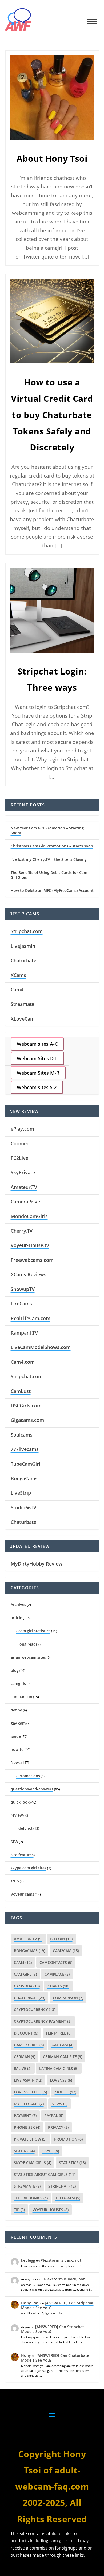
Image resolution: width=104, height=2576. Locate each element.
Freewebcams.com (32, 1260)
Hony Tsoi (30, 2303)
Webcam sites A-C (37, 1044)
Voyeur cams (22, 1894)
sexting (24, 2151)
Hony (26, 2355)
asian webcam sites (28, 1657)
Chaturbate (23, 960)
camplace (57, 1974)
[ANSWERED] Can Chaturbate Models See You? (55, 2358)
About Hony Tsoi (52, 158)
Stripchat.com (27, 931)
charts (58, 1986)
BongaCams (24, 1478)
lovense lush (30, 2092)
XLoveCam (23, 1019)
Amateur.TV (24, 1187)
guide (16, 1736)
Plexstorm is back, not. (61, 2260)
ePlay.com (22, 1129)
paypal (54, 2115)
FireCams (21, 1304)
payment (25, 2115)
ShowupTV (23, 1289)
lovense (61, 2080)
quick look (20, 1802)
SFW (14, 1842)
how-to (17, 1749)
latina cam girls (59, 2068)
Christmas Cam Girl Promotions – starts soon (52, 846)
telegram (68, 2198)
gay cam (18, 1723)
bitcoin (61, 1939)
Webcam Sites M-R (38, 1073)
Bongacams (29, 1951)
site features (22, 1855)
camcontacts (56, 1962)
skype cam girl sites (29, 1868)
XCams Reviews (29, 1274)
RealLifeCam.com (31, 1318)
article (16, 1618)
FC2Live (19, 1158)
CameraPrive (25, 1202)
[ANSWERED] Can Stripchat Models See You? (57, 2305)
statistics (72, 2163)
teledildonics (31, 2198)
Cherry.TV (22, 1231)
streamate (27, 2186)
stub (15, 1881)
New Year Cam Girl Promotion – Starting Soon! (47, 830)
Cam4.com (23, 1362)
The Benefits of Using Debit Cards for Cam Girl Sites (49, 875)
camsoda (27, 1986)
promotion (68, 2139)
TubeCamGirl (25, 1464)
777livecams (25, 1449)
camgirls (18, 1683)
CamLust (21, 1391)
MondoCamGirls (29, 1216)
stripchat (62, 2186)
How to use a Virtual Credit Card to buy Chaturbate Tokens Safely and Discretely (52, 415)
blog (15, 1670)
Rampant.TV (24, 1333)
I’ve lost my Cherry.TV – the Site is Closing (49, 859)
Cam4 (17, 990)
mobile (65, 2092)
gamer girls (29, 2045)
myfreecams (29, 2104)
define (16, 1710)
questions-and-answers (32, 1789)
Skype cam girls (33, 2163)
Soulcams (22, 1435)
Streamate (23, 1004)
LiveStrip (21, 1493)
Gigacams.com (27, 1420)
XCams (18, 975)
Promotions (29, 1776)
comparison (21, 1697)
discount (26, 2033)
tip (19, 2210)
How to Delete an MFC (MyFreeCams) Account (52, 890)
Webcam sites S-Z (37, 1087)
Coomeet (21, 1143)
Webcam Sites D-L (37, 1058)
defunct (25, 1828)
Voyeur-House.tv (30, 1245)
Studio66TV (23, 1507)
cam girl (25, 1974)
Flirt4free (59, 2033)
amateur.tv (28, 1939)
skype (51, 2151)
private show (30, 2139)
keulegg (28, 2260)
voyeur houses (51, 2210)
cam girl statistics (34, 1631)
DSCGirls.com (26, 1406)
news (59, 2104)
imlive (23, 2068)
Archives (18, 1605)
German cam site (63, 2057)
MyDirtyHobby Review (37, 1564)
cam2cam (66, 1951)
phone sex (27, 2127)
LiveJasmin (23, 946)
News (16, 1762)
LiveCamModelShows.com (41, 1347)
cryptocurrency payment (43, 2021)
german (25, 2057)
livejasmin (28, 2080)
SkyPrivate (23, 1172)
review (17, 1815)
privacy (58, 2127)
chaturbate (29, 1998)
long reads (28, 1644)
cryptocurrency (35, 2009)
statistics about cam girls (45, 2174)
